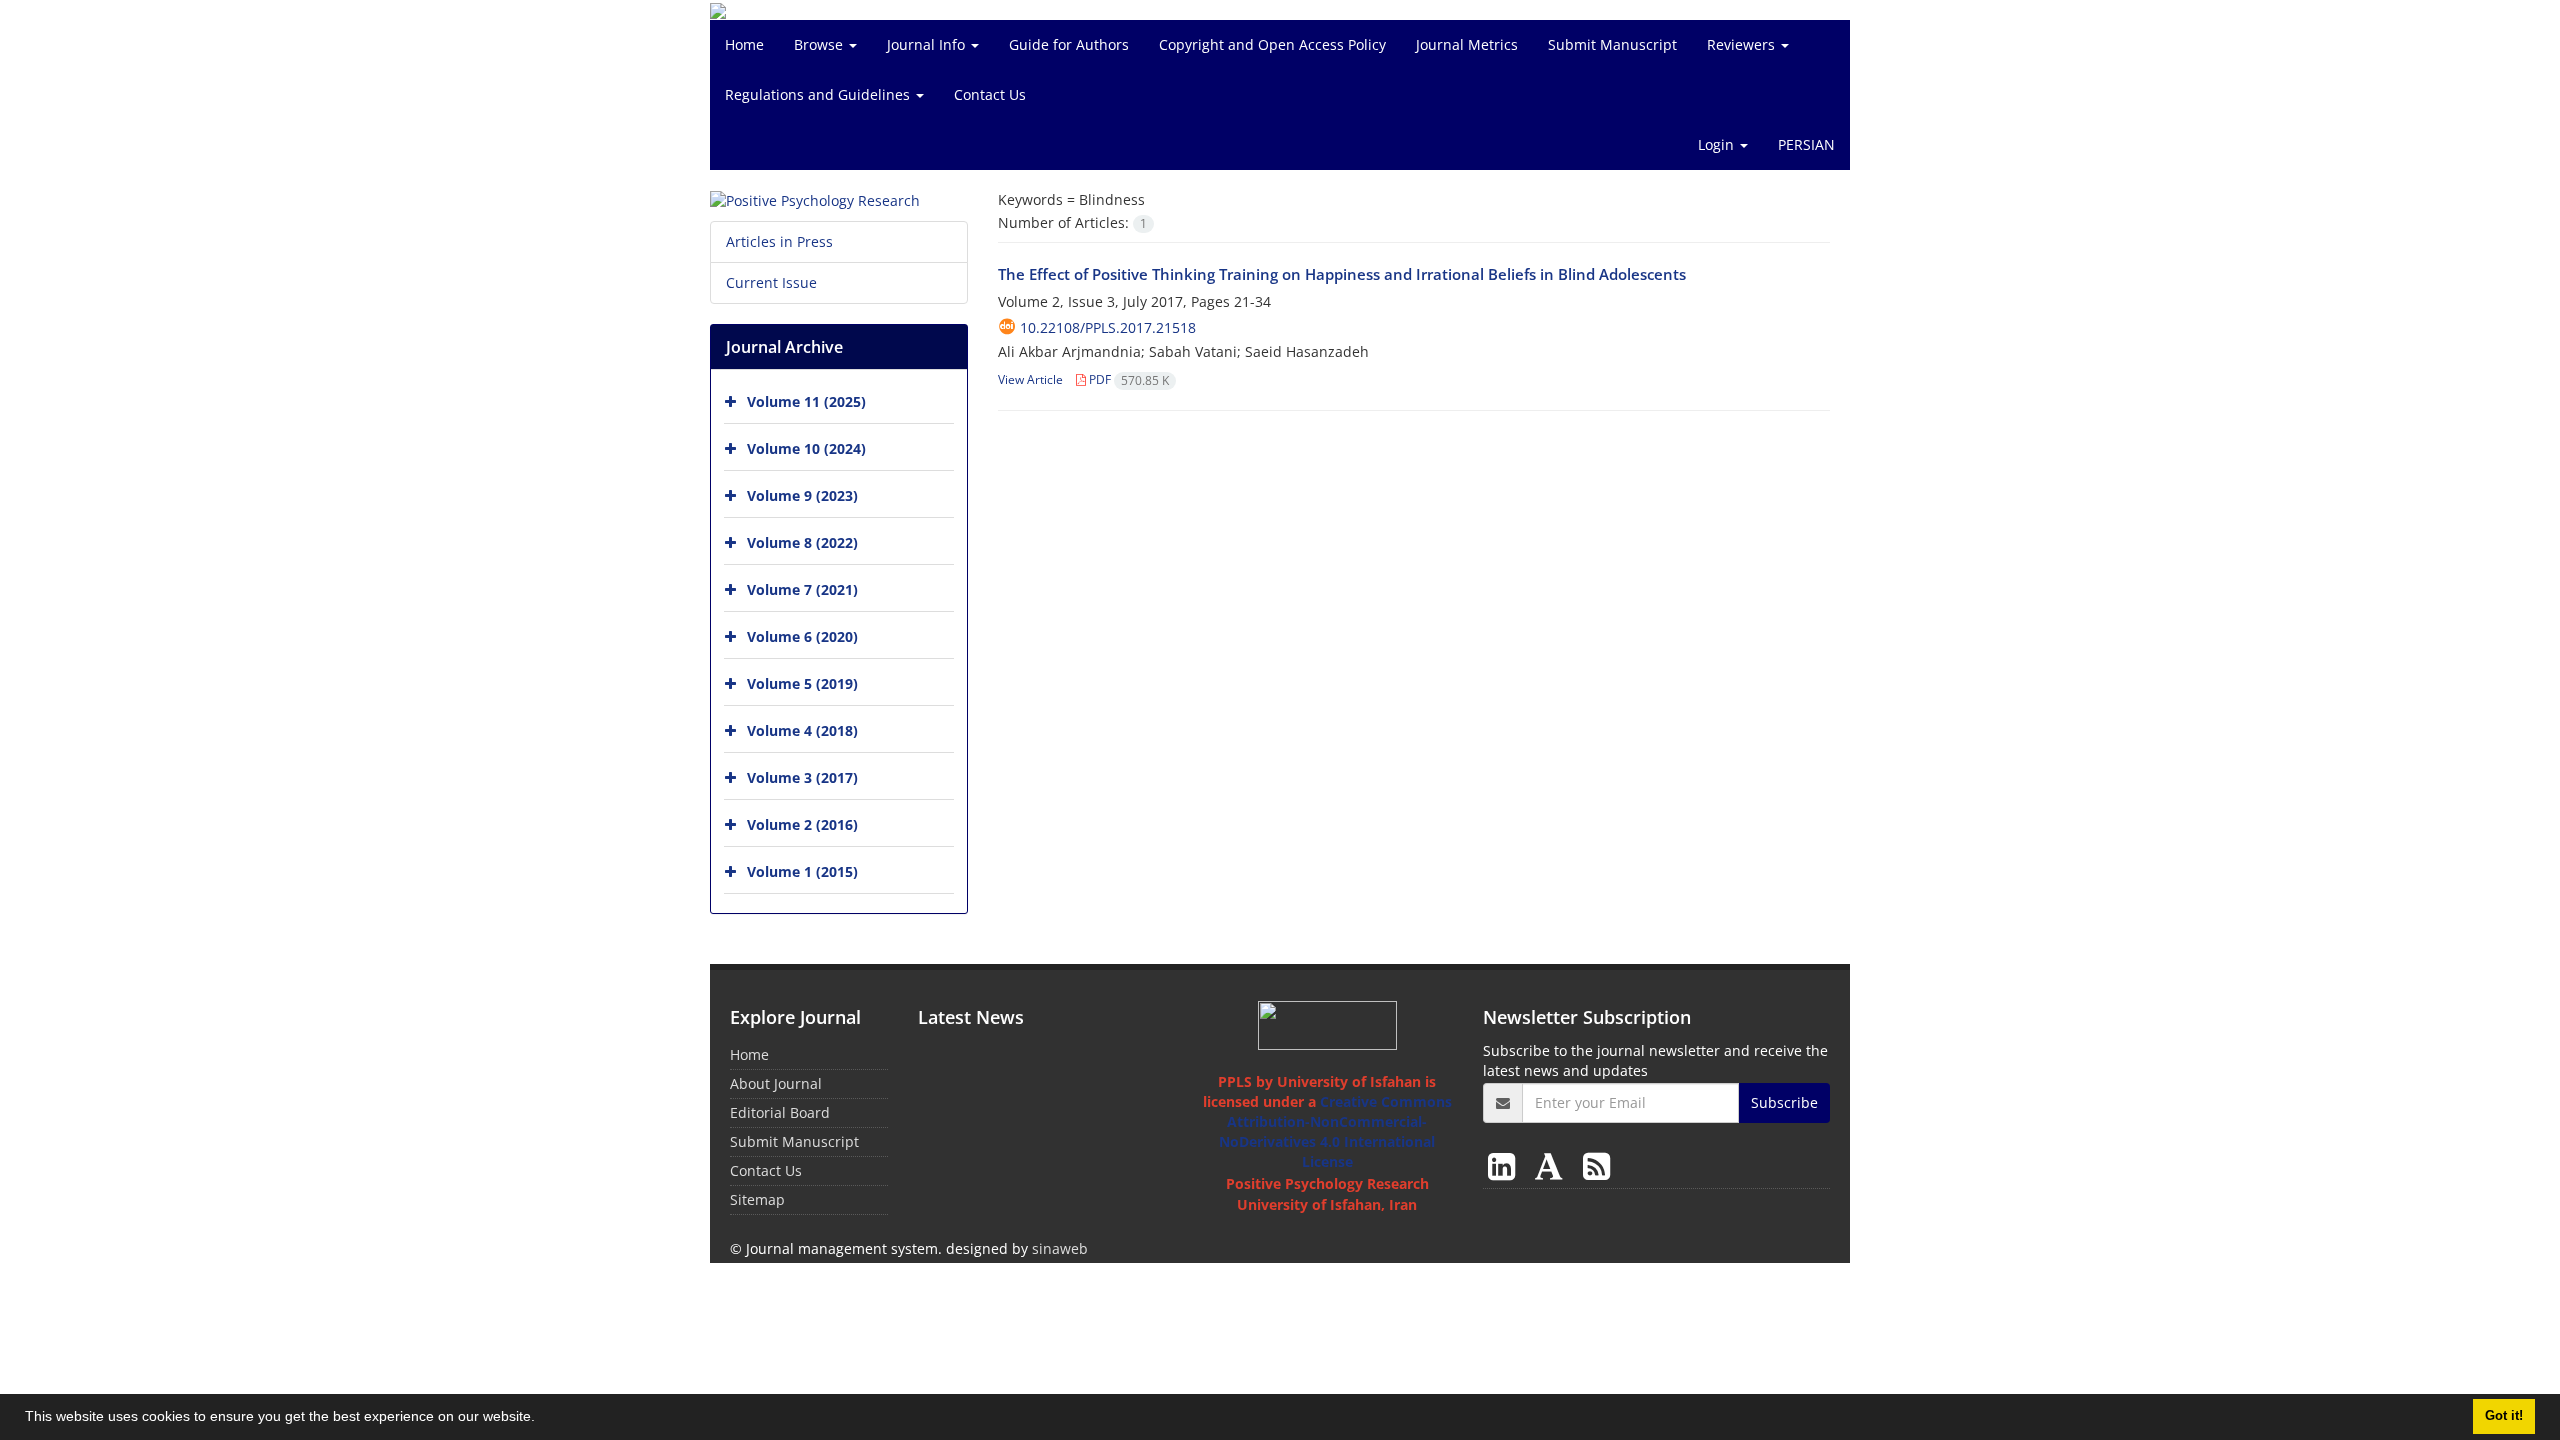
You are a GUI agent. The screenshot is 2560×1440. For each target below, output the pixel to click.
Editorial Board (780, 1112)
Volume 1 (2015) (802, 871)
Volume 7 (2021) (802, 589)
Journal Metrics (1467, 44)
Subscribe (1784, 1102)
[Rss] (1596, 1165)
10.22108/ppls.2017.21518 (1108, 327)
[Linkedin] (1505, 1165)
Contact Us (990, 94)
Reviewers (1743, 44)
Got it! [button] (2504, 1416)
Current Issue (771, 282)
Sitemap (757, 1199)
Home (744, 44)
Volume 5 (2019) (802, 683)
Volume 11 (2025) (806, 401)
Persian (1806, 144)
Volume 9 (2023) (802, 495)
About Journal (776, 1083)
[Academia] (1553, 1165)
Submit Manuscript (1612, 44)
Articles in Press (779, 241)
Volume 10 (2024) (806, 448)
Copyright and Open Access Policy (1272, 44)
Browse (820, 44)
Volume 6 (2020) (802, 636)
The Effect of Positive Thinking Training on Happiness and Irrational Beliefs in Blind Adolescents (1342, 274)
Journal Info (928, 44)
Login (1718, 144)
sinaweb (1060, 1248)
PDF (1127, 379)
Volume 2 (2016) (802, 824)
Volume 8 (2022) (802, 542)
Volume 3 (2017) (802, 777)
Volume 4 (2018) (802, 730)
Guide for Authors (1069, 44)
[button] (542, 1419)
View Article (1030, 379)
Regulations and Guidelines (819, 94)
